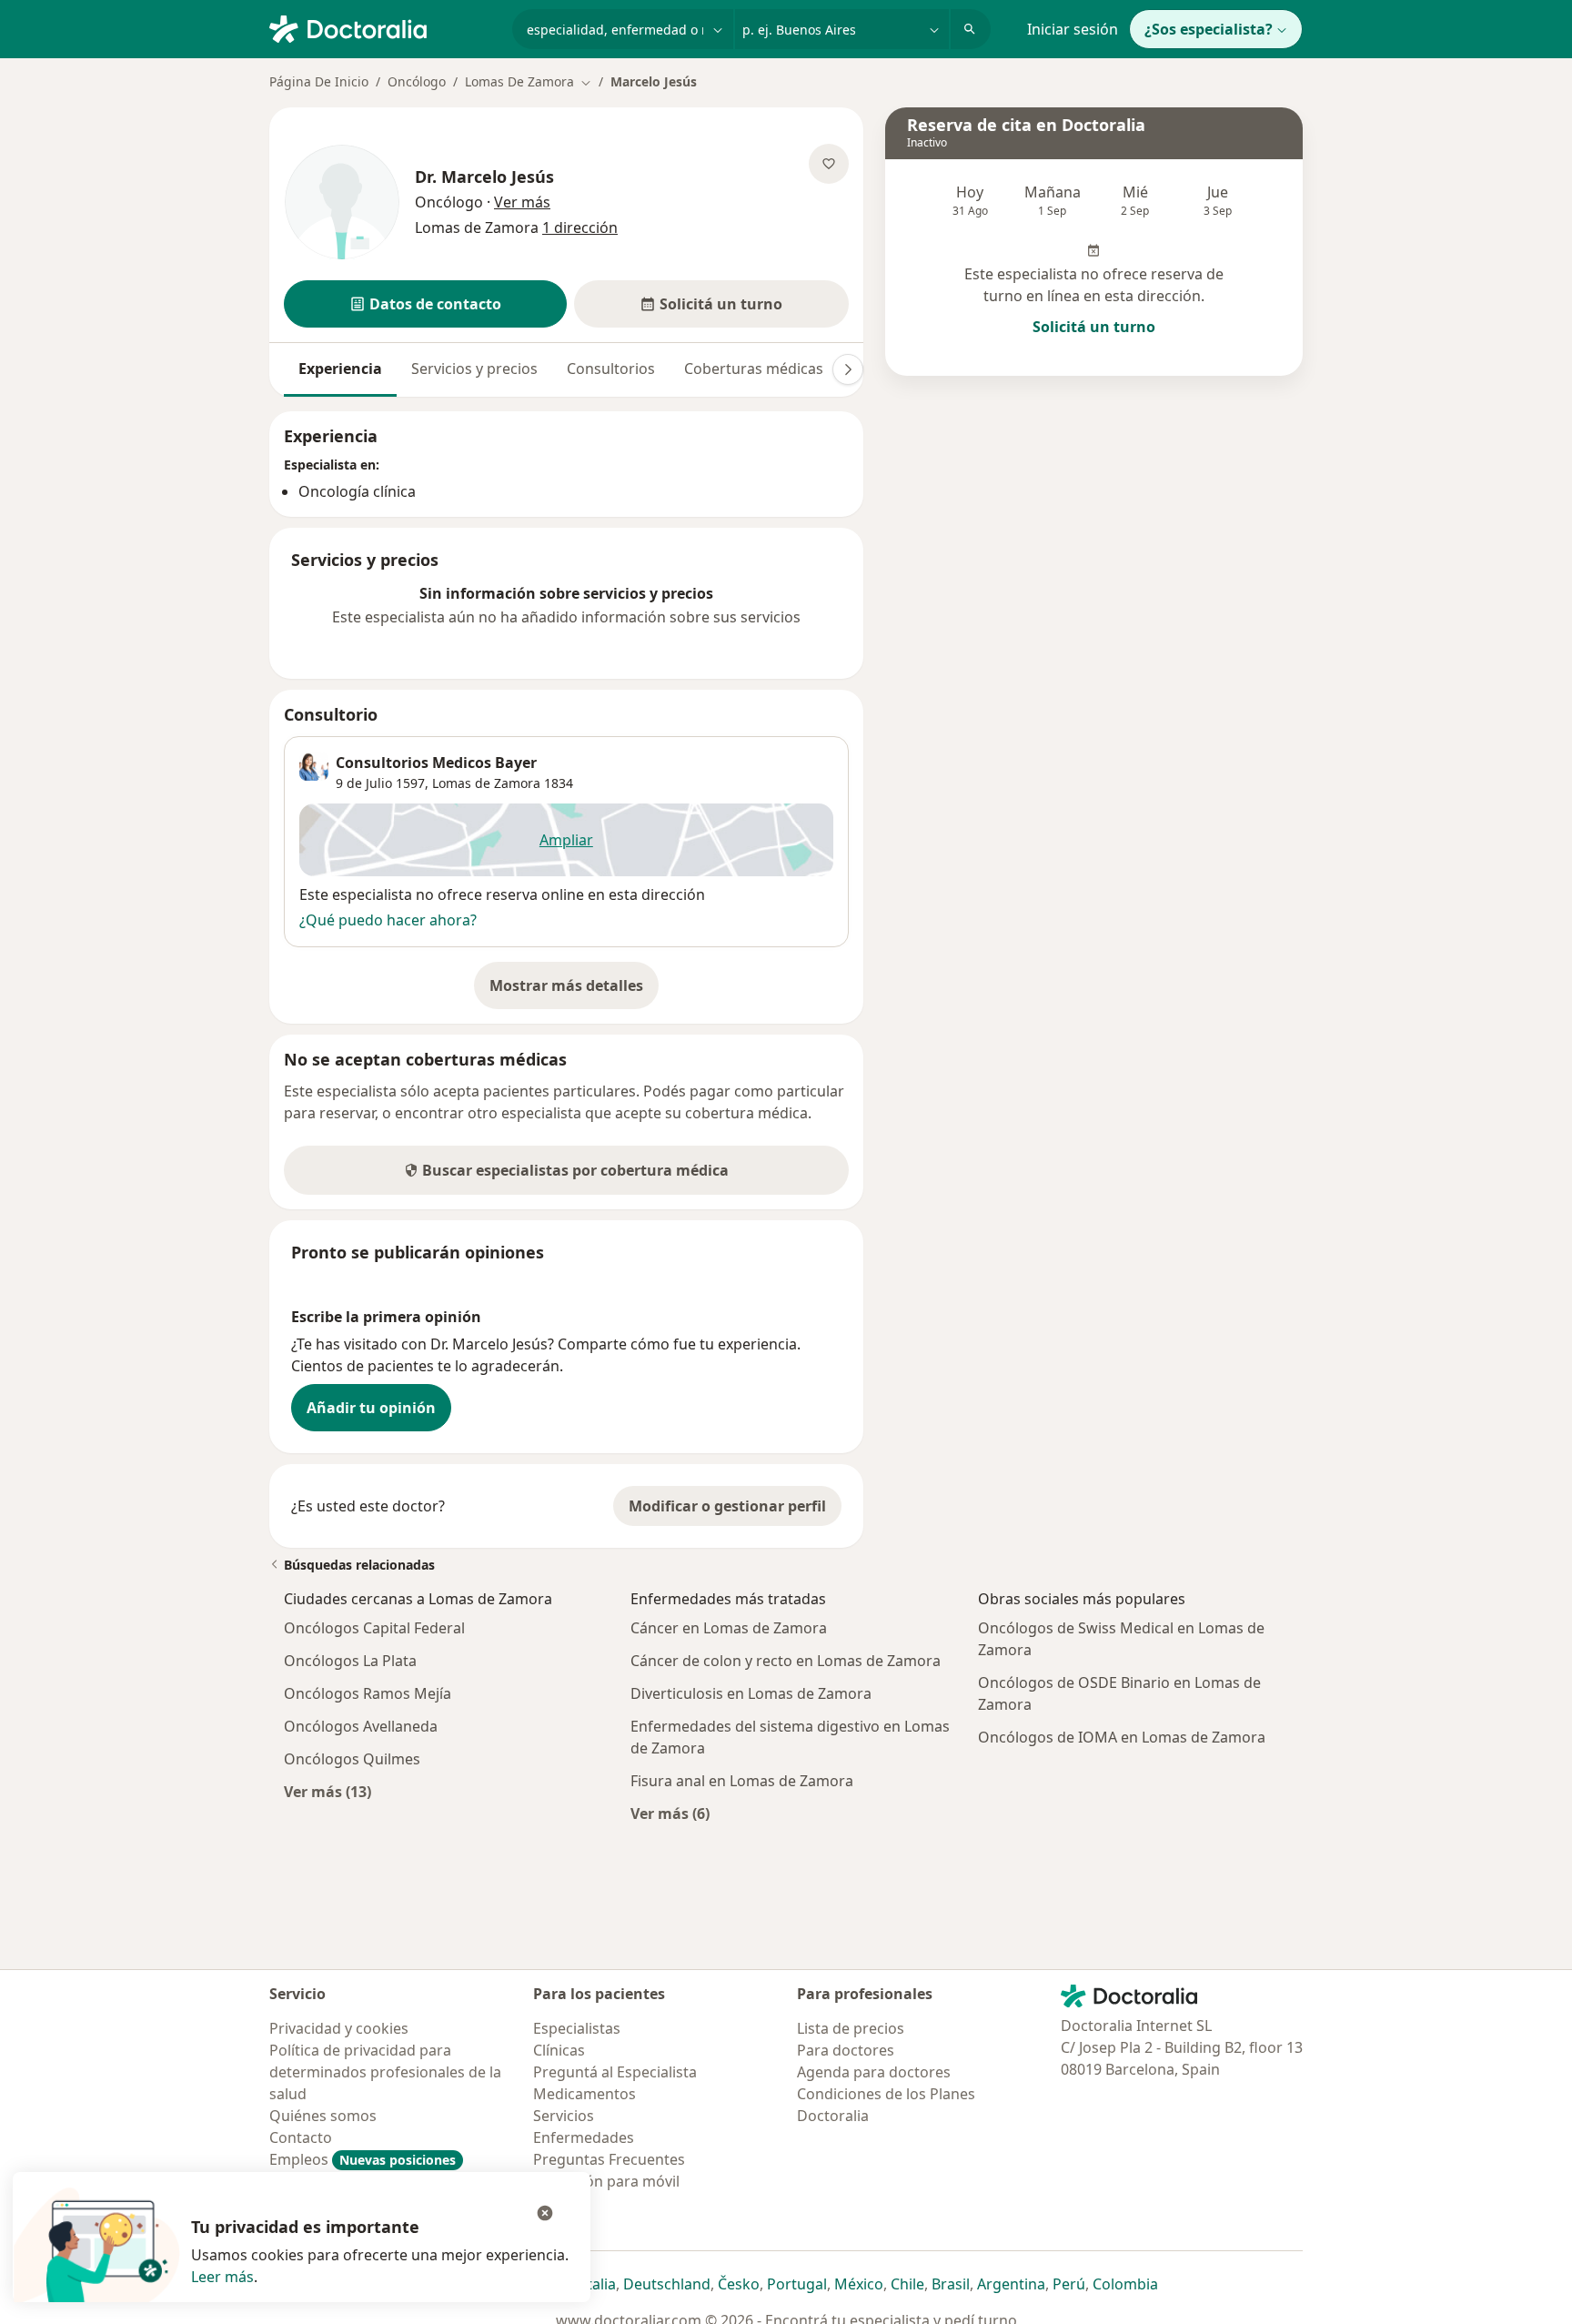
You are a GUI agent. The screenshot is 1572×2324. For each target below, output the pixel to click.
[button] (425, 304)
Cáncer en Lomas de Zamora (729, 1628)
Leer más (222, 2277)
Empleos (363, 2159)
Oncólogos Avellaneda (361, 1726)
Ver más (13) (327, 1791)
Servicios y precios (474, 369)
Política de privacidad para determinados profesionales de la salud (385, 2072)
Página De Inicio (319, 81)
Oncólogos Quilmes (352, 1759)
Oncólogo (417, 81)
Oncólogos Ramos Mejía (368, 1693)
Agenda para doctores (874, 2072)
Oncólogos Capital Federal (374, 1628)
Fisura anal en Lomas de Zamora (742, 1781)
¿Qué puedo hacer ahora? (388, 920)
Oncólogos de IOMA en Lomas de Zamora (1122, 1737)
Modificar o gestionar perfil (727, 1506)
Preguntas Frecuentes (609, 2159)
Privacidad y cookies (339, 2028)
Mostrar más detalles (574, 991)
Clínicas (559, 2050)
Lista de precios (851, 2028)
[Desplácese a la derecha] (848, 369)
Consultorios (611, 369)
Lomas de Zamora (486, 783)
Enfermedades (584, 2137)
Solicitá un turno (1094, 327)
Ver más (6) (670, 1813)
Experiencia (340, 369)
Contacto (301, 2137)
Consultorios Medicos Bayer (436, 763)
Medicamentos (584, 2094)
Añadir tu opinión (371, 1408)
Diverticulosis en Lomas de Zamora (751, 1693)
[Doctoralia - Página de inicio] (383, 27)
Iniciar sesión (1073, 29)
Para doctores (846, 2050)
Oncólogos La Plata (350, 1661)
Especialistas (577, 2028)
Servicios (564, 2116)
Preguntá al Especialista (615, 2072)
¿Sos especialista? (1209, 29)
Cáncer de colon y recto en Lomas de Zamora (786, 1661)
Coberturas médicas (754, 369)
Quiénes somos (323, 2116)
